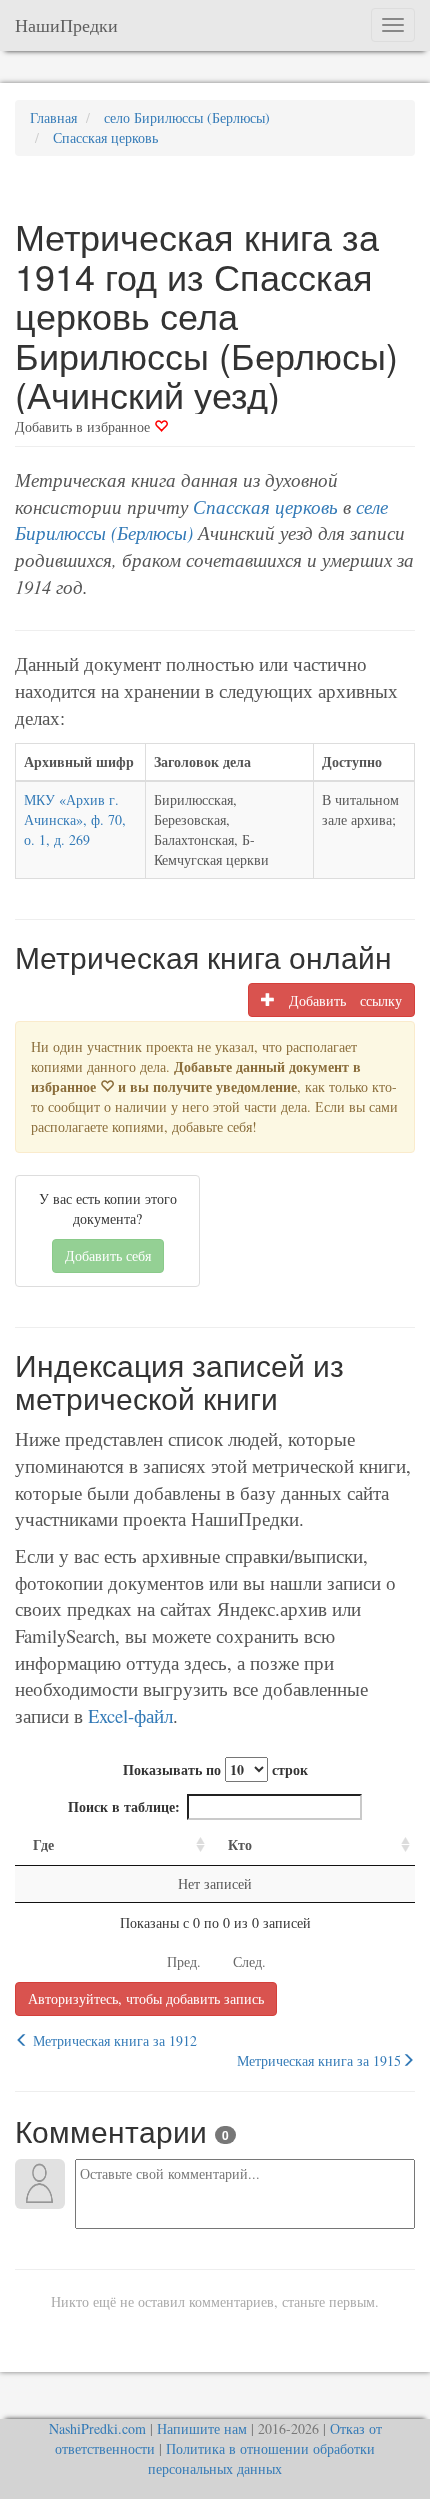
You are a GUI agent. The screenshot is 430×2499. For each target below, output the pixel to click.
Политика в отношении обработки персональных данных (261, 2458)
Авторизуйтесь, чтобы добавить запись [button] (146, 1998)
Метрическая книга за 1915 (319, 2060)
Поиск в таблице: (124, 1806)
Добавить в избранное (84, 426)
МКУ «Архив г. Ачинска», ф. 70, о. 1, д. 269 (75, 819)
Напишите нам (202, 2428)
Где (43, 1844)
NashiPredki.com (97, 2428)
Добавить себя (108, 1255)
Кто (240, 1844)
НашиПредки (66, 25)
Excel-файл (130, 1715)
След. (249, 1961)
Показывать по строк (215, 1769)
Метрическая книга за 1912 (113, 2040)
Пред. (184, 1961)
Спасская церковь (265, 506)
